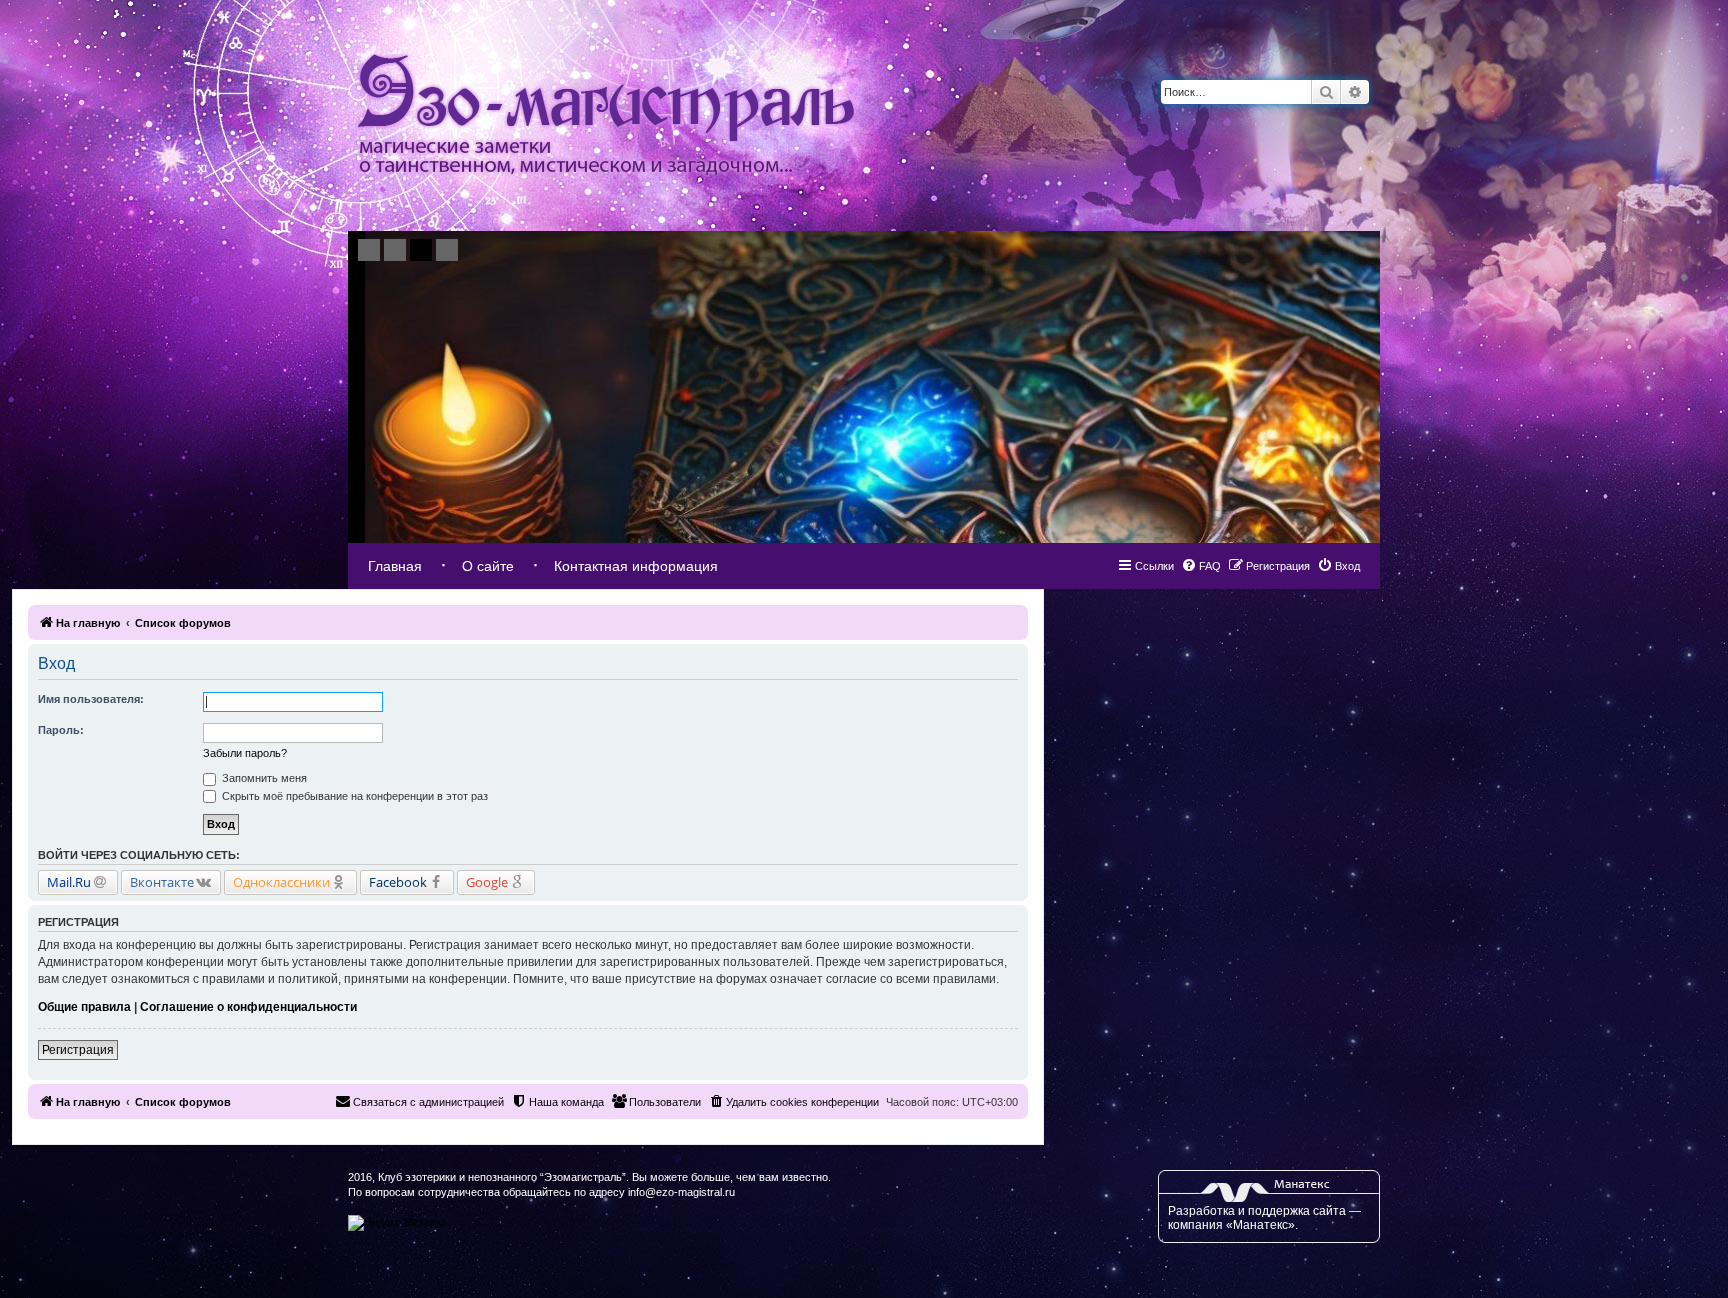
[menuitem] (1338, 566)
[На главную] (606, 115)
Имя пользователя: (91, 699)
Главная (395, 566)
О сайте (488, 566)
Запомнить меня (263, 778)
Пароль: (61, 730)
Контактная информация (636, 566)
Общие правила (84, 1007)
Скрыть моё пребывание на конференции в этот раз (353, 796)
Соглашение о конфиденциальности (248, 1007)
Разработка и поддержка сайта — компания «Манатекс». (1264, 1218)
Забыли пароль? (245, 753)
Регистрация (78, 1050)
